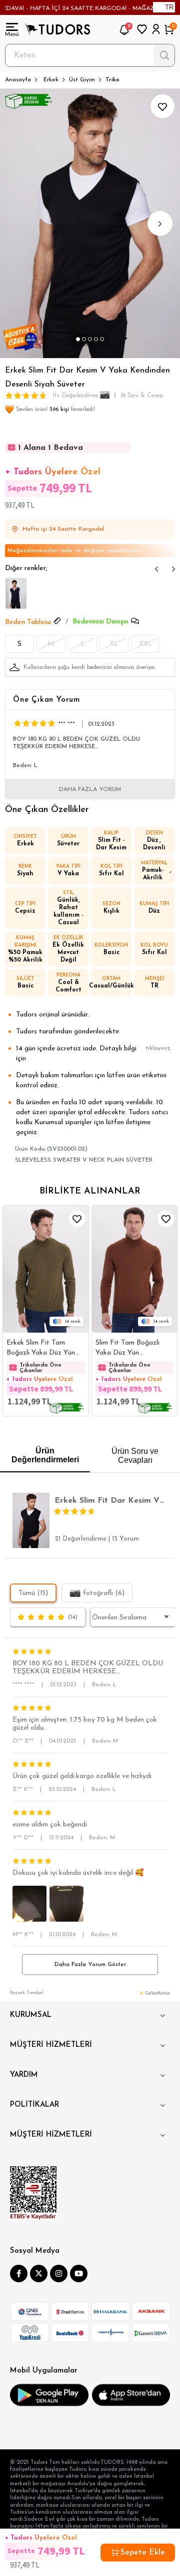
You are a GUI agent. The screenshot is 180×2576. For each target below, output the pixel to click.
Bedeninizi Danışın (100, 622)
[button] (78, 340)
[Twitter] (39, 2274)
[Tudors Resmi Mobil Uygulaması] (49, 2395)
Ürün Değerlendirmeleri (45, 1455)
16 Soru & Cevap (142, 396)
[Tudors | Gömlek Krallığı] (57, 29)
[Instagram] (59, 2274)
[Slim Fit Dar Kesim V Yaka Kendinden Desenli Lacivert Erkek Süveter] (16, 594)
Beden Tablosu (28, 622)
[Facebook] (19, 2274)
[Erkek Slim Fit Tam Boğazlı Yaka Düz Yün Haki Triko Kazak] (46, 1269)
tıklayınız (158, 1048)
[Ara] (164, 55)
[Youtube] (79, 2274)
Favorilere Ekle (77, 1219)
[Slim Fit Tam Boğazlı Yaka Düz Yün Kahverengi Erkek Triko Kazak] (135, 1269)
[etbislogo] (33, 2193)
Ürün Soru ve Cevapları (135, 1456)
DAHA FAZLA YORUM (90, 790)
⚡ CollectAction (154, 1993)
